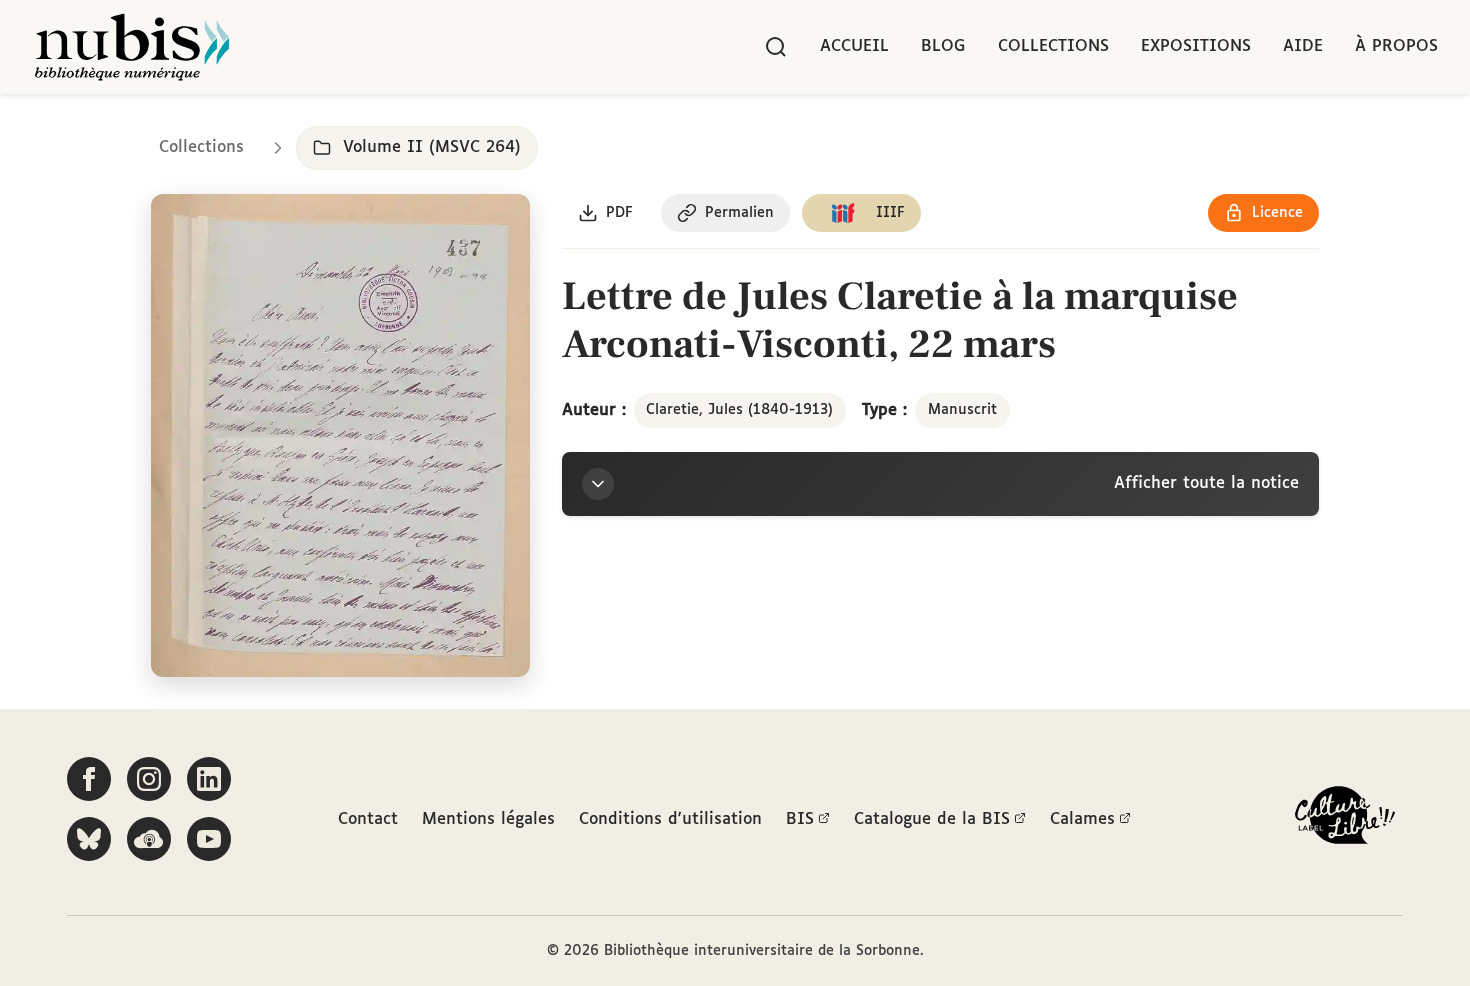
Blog (943, 46)
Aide (1303, 46)
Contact (368, 819)
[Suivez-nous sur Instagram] (149, 779)
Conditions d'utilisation (670, 819)
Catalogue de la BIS (932, 819)
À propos (1396, 46)
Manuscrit (962, 410)
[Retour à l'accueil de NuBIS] (132, 47)
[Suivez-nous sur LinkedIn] (209, 779)
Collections (1053, 46)
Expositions (1196, 46)
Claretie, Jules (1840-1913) (739, 410)
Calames (1082, 819)
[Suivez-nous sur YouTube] (209, 839)
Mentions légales (488, 819)
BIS (800, 819)
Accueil (854, 46)
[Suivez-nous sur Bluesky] (89, 839)
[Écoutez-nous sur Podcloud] (149, 839)
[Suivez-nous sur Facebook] (89, 779)
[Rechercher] (776, 47)
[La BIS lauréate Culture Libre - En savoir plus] (1345, 819)
